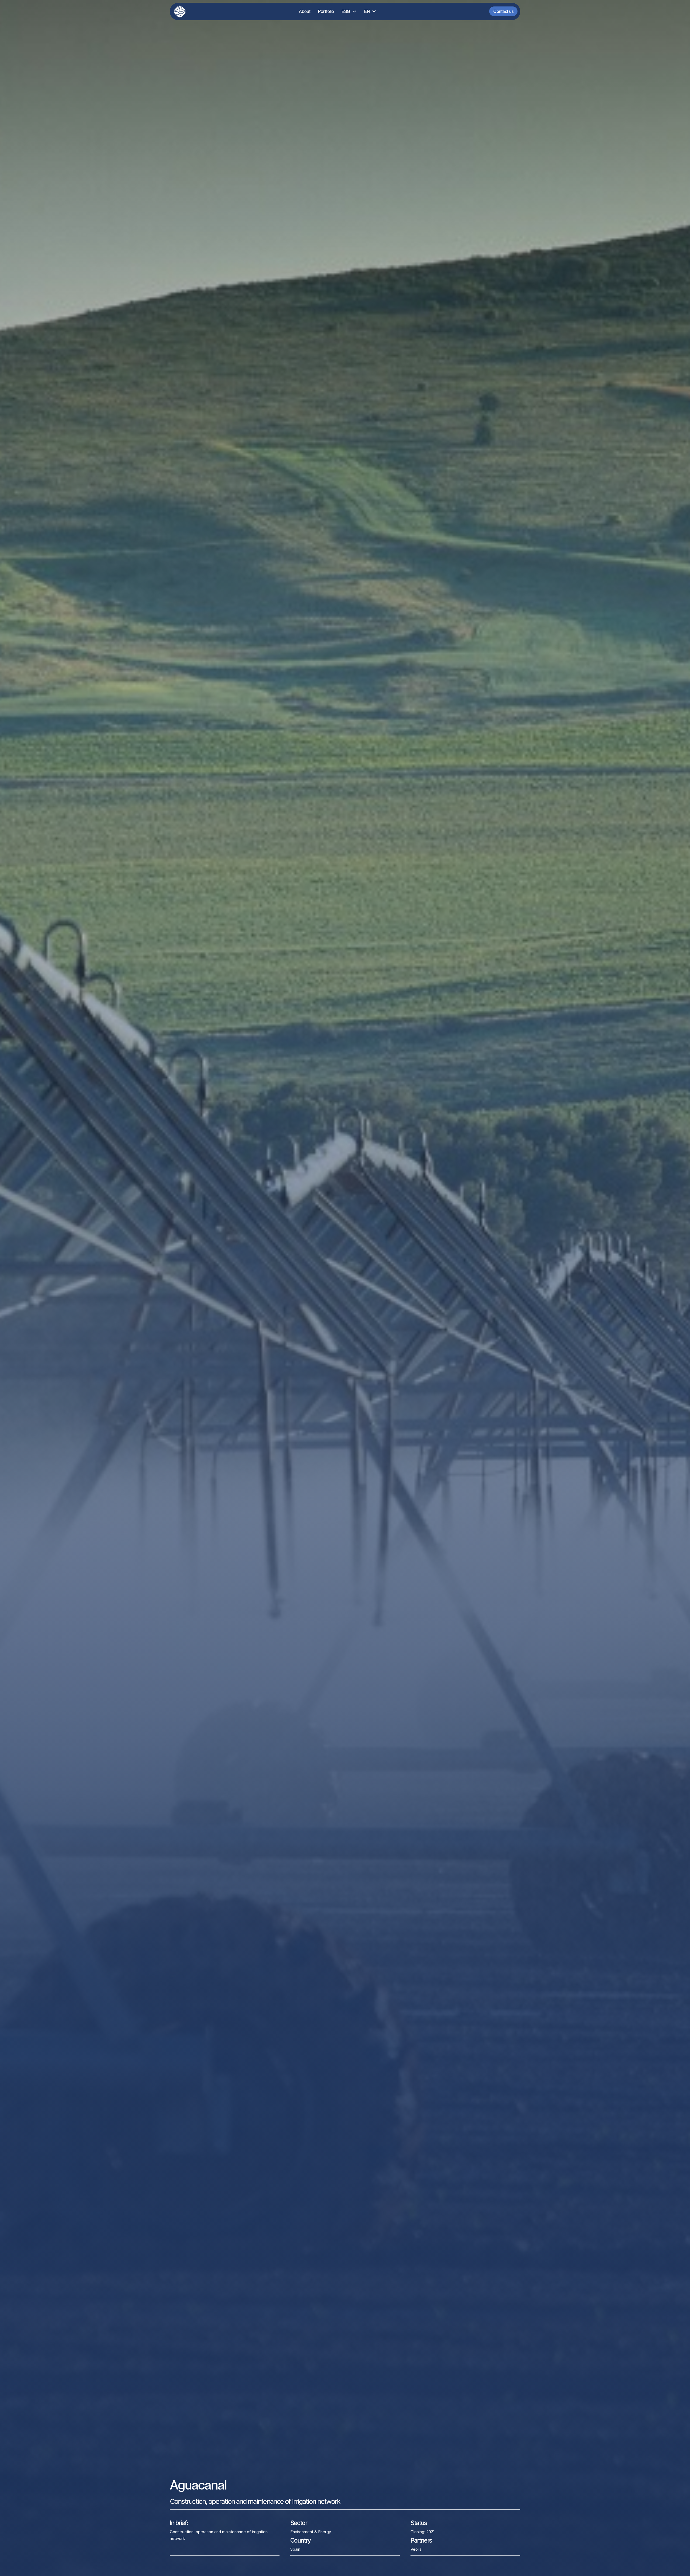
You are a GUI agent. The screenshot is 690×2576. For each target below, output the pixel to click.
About (305, 11)
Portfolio (326, 11)
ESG (346, 11)
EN (367, 11)
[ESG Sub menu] (354, 11)
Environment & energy (311, 2532)
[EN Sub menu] (374, 11)
